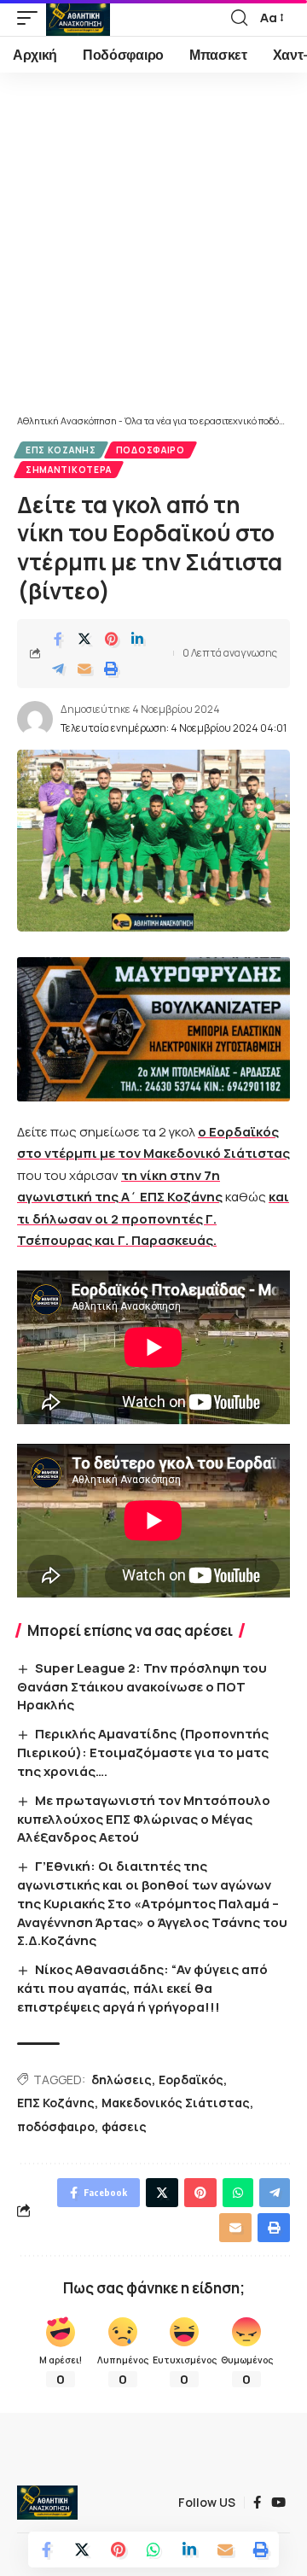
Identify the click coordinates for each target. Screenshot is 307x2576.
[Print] (111, 669)
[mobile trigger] (32, 18)
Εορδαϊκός (191, 2079)
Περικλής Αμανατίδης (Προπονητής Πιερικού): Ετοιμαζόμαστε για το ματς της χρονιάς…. (143, 1752)
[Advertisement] (153, 252)
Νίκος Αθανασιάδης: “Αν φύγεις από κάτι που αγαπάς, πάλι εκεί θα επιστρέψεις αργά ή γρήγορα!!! (142, 1988)
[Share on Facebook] (58, 639)
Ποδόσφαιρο (151, 450)
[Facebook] (257, 2503)
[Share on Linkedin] (137, 639)
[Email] (84, 669)
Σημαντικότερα (69, 470)
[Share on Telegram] (58, 669)
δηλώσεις (122, 2079)
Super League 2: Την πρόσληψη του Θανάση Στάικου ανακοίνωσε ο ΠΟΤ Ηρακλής (142, 1687)
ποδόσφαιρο (56, 2126)
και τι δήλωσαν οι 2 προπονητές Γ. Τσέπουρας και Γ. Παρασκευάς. (153, 1218)
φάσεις (124, 2126)
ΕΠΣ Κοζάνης (61, 450)
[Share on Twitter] (84, 639)
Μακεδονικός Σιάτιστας (176, 2103)
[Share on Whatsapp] (153, 2550)
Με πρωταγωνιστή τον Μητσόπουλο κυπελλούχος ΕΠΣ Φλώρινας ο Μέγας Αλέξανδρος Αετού (144, 1819)
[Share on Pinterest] (111, 639)
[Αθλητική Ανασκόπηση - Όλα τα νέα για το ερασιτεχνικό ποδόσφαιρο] (78, 18)
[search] (239, 18)
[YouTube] (278, 2503)
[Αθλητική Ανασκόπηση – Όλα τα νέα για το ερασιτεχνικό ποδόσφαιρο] (47, 2503)
